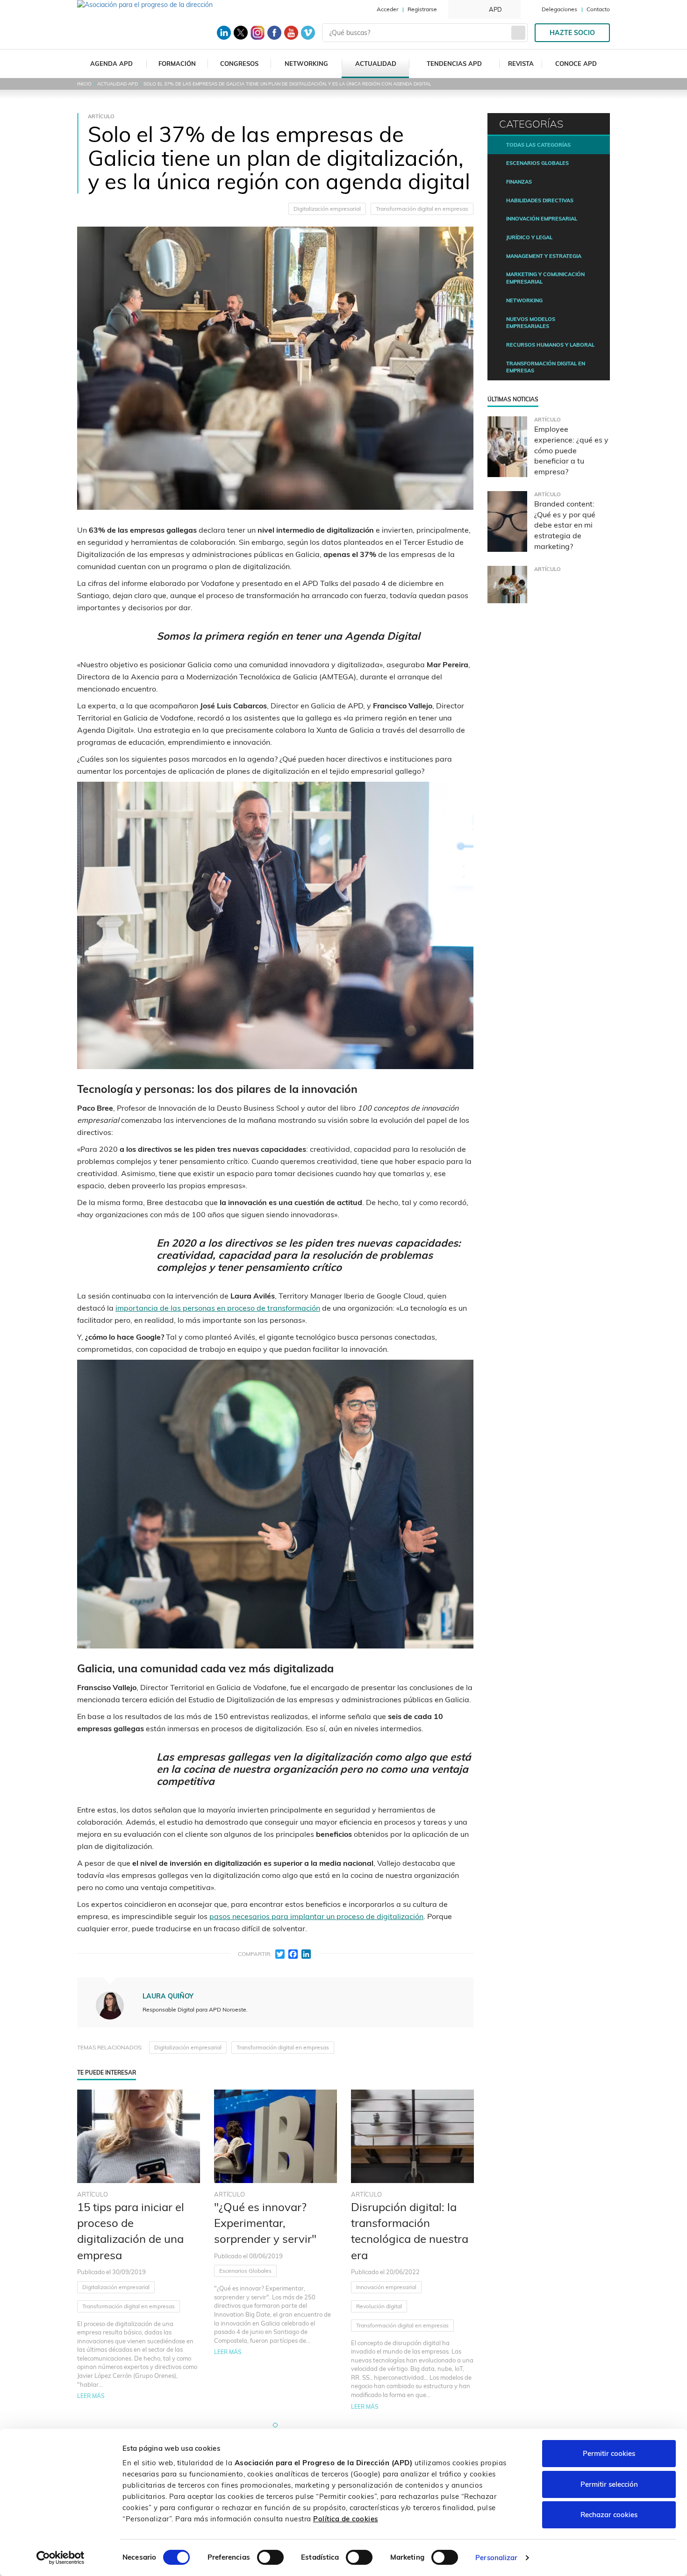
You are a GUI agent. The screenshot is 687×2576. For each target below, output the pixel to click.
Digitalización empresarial (327, 209)
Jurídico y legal (529, 237)
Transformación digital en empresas (422, 209)
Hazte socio (572, 33)
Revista (521, 64)
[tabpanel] (139, 2250)
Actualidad (376, 64)
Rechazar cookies (609, 2515)
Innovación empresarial (386, 2287)
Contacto (598, 9)
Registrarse (422, 9)
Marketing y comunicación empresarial (545, 278)
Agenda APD (111, 64)
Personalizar (496, 2558)
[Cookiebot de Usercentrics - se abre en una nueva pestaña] (61, 2558)
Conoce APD (576, 64)
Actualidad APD (118, 84)
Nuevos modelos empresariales (531, 323)
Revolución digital (379, 2306)
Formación (177, 64)
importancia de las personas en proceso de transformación (218, 1308)
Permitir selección (609, 2484)
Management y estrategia (544, 256)
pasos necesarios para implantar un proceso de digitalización (316, 1916)
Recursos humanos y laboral (550, 345)
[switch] (270, 2557)
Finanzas (519, 182)
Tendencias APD (454, 64)
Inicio (84, 84)
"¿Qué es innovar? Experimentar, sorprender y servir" (265, 2223)
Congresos (239, 64)
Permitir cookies (609, 2453)
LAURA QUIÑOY (168, 1996)
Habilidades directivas (540, 200)
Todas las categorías (538, 145)
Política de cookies (346, 2519)
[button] (275, 2425)
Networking (306, 64)
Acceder (387, 9)
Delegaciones (559, 9)
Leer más (91, 2396)
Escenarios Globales (245, 2271)
